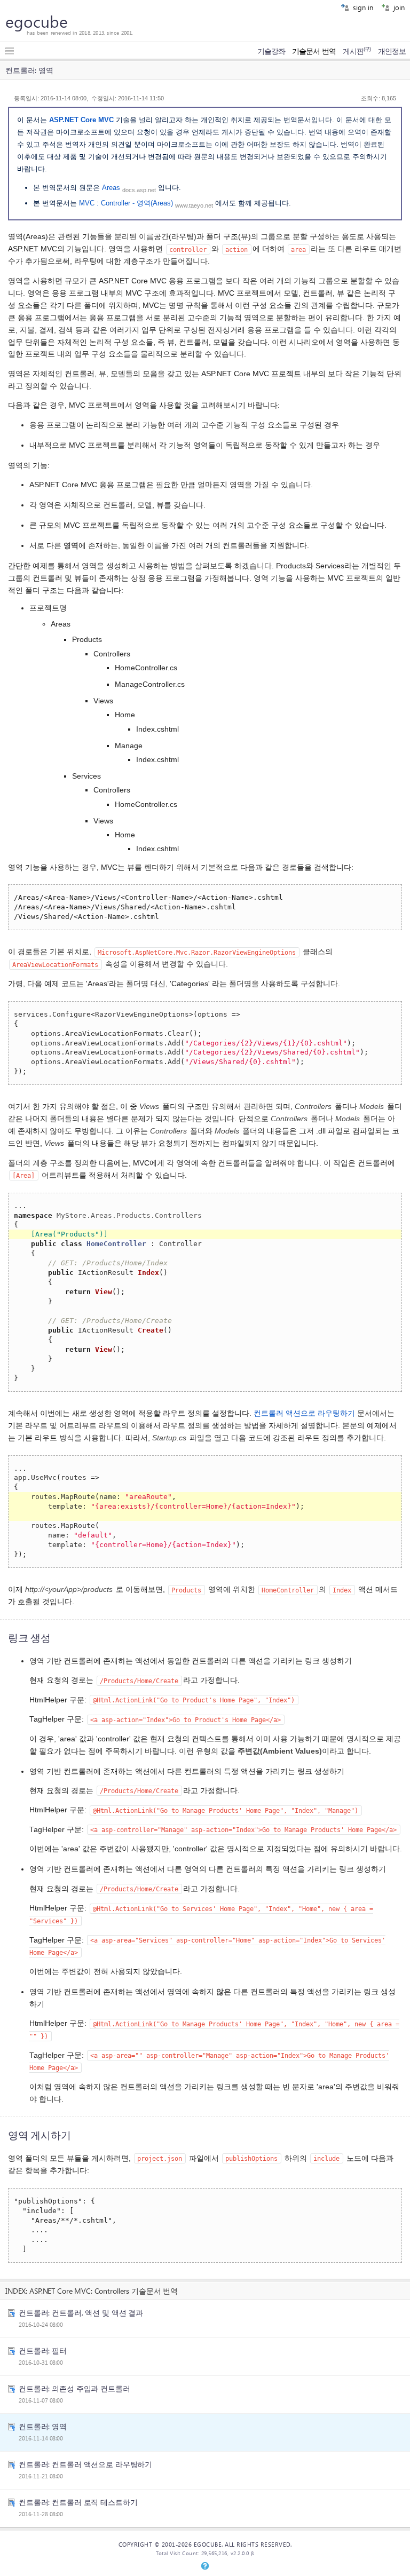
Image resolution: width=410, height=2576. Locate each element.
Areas (111, 188)
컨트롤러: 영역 (43, 2426)
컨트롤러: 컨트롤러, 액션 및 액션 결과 (81, 2312)
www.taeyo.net (194, 205)
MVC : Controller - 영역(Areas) (126, 203)
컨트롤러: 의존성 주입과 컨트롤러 (74, 2388)
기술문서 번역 (314, 51)
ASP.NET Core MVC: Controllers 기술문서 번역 (104, 2290)
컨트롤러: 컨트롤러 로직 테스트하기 (78, 2502)
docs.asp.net (139, 189)
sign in (362, 7)
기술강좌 (271, 51)
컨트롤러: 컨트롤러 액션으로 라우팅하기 (85, 2464)
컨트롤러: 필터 (43, 2350)
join (398, 7)
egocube (37, 21)
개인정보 (392, 51)
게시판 (357, 51)
